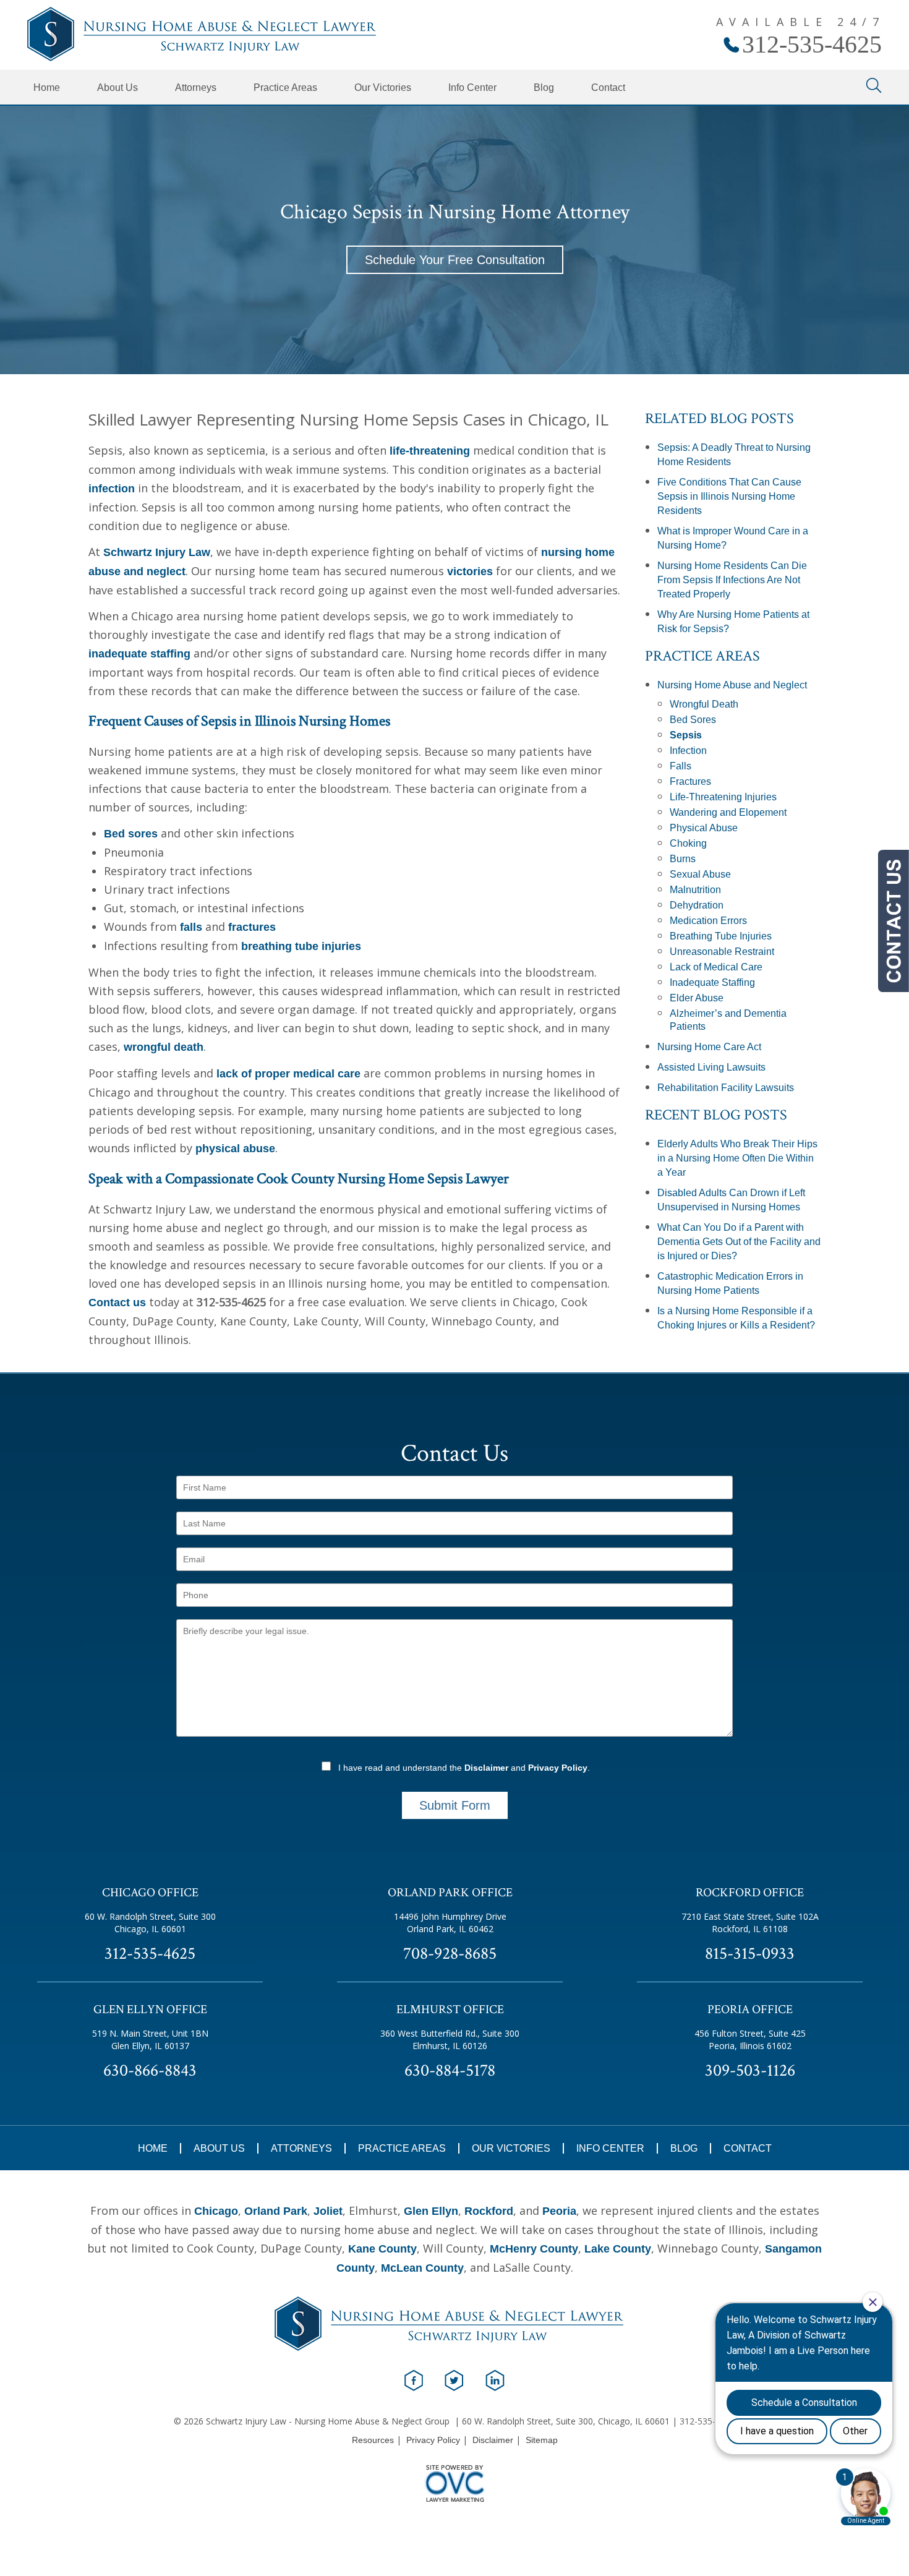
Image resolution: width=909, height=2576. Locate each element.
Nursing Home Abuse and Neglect (732, 685)
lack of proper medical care (288, 1074)
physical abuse (235, 1149)
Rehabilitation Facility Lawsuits (726, 1088)
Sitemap (542, 2440)
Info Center (472, 88)
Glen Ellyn (431, 2211)
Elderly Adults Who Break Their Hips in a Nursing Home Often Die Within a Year (737, 1158)
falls (191, 927)
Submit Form (455, 1805)
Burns (683, 859)
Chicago (216, 2211)
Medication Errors (708, 921)
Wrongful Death (704, 704)
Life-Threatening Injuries (723, 797)
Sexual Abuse (700, 874)
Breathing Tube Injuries (721, 936)
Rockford (489, 2211)
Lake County (618, 2249)
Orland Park (276, 2211)
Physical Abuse (704, 828)
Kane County (382, 2249)
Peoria (559, 2211)
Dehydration (697, 905)
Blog (544, 88)
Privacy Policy (558, 1768)
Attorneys (196, 88)
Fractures (690, 781)
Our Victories (383, 88)
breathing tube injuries (301, 946)
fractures (252, 927)
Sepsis (686, 735)
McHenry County (534, 2249)
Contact (608, 88)
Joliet (328, 2211)
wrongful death (164, 1047)
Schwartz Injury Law (157, 552)
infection (112, 489)
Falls (681, 766)
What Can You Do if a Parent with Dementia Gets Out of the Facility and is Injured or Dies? (739, 1242)
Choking (688, 843)
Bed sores (131, 834)
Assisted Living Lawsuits (711, 1067)
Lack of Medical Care (716, 967)
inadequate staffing (139, 654)
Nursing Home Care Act (709, 1047)
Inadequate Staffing (712, 982)
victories (470, 571)
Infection (688, 751)
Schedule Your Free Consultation (455, 260)
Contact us (117, 1303)
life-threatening (430, 451)
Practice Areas (285, 88)
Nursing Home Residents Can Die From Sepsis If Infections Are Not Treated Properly (732, 580)
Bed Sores (693, 720)
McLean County (422, 2268)
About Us (117, 88)
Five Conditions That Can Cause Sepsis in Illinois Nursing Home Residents (729, 496)
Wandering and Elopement (728, 812)
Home (47, 88)
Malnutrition (695, 890)
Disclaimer (486, 1768)
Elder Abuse (697, 998)
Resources (373, 2440)
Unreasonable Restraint (722, 952)
